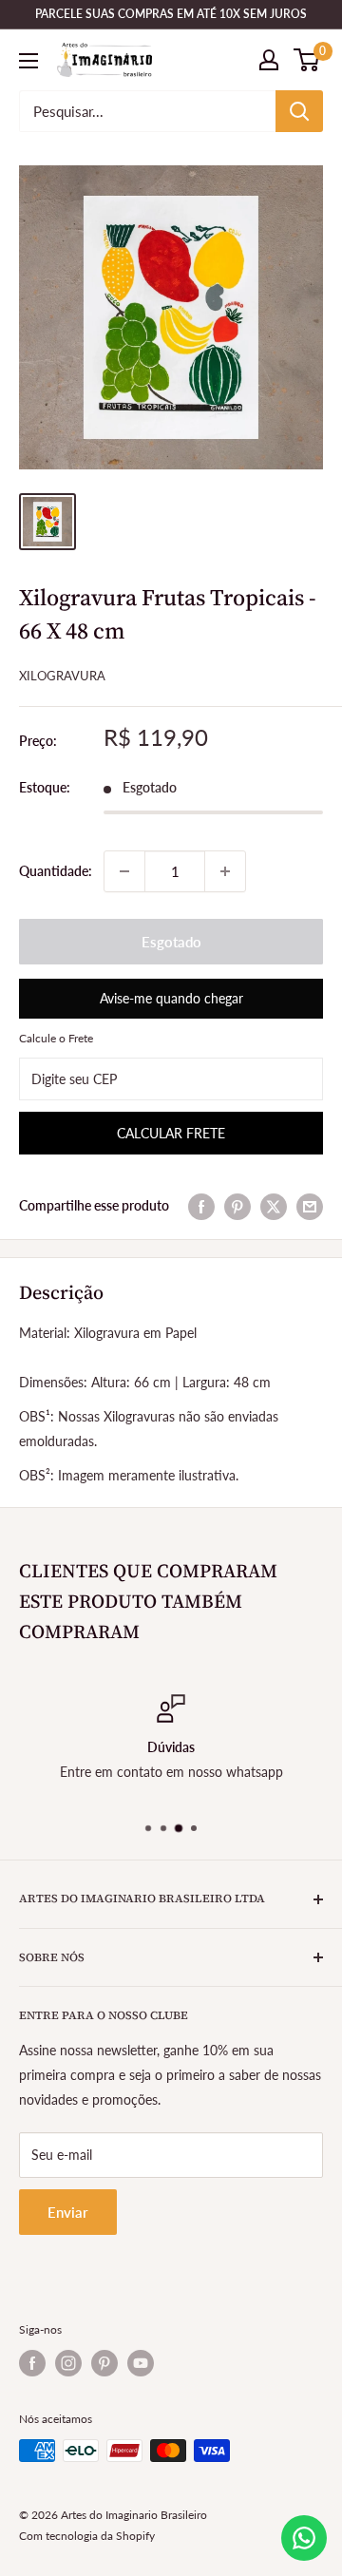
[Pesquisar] (299, 111)
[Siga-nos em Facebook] (32, 2363)
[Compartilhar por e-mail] (310, 1206)
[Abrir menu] (28, 61)
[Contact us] (304, 2538)
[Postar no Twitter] (274, 1206)
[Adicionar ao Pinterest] (237, 1206)
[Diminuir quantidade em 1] (124, 871)
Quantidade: (56, 871)
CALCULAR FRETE (171, 1133)
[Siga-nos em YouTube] (141, 2363)
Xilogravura (62, 676)
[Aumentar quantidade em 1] (225, 871)
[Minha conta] (269, 60)
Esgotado (171, 942)
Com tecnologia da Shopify (87, 2536)
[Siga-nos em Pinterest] (104, 2363)
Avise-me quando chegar (171, 998)
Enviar (68, 2212)
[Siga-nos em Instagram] (68, 2363)
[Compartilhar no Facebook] (201, 1206)
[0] (307, 60)
